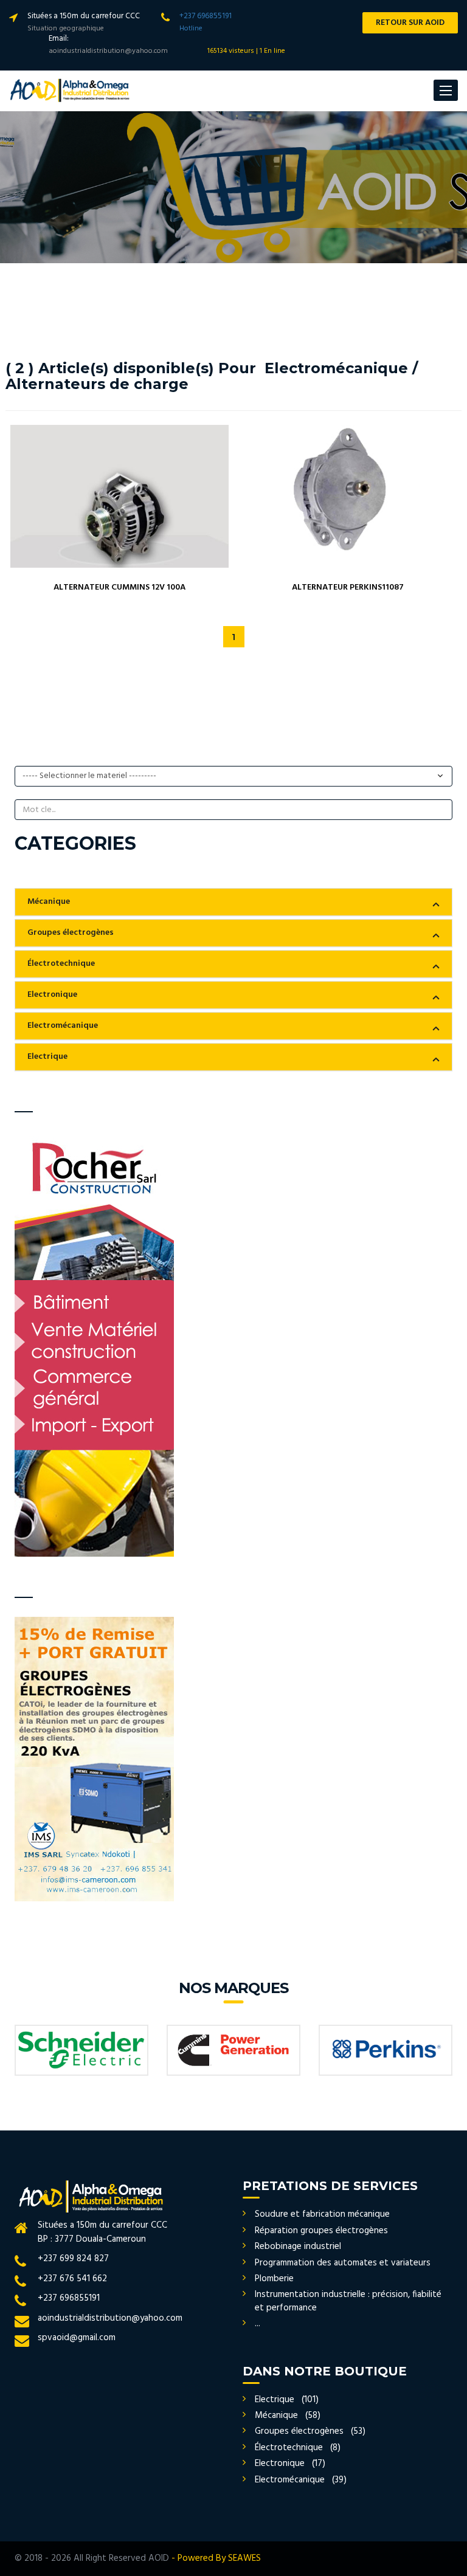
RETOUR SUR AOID (410, 23)
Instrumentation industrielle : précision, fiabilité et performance (348, 2301)
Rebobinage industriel (298, 2247)
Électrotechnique (61, 964)
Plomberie (274, 2279)
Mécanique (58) (288, 2416)
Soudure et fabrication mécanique (322, 2214)
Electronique (52, 995)
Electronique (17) (290, 2464)
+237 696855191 (206, 16)
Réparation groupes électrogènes (321, 2231)
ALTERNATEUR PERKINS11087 (348, 587)
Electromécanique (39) (301, 2480)
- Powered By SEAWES (216, 2558)
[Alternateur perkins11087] (348, 496)
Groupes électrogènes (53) (310, 2431)
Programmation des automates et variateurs (343, 2263)
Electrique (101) (287, 2400)
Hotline (191, 29)
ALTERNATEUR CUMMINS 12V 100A (119, 587)
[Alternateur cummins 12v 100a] (120, 496)
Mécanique (49, 902)
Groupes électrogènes (71, 933)
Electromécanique (63, 1026)
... (258, 2324)
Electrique (47, 1057)
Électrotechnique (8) (298, 2448)
